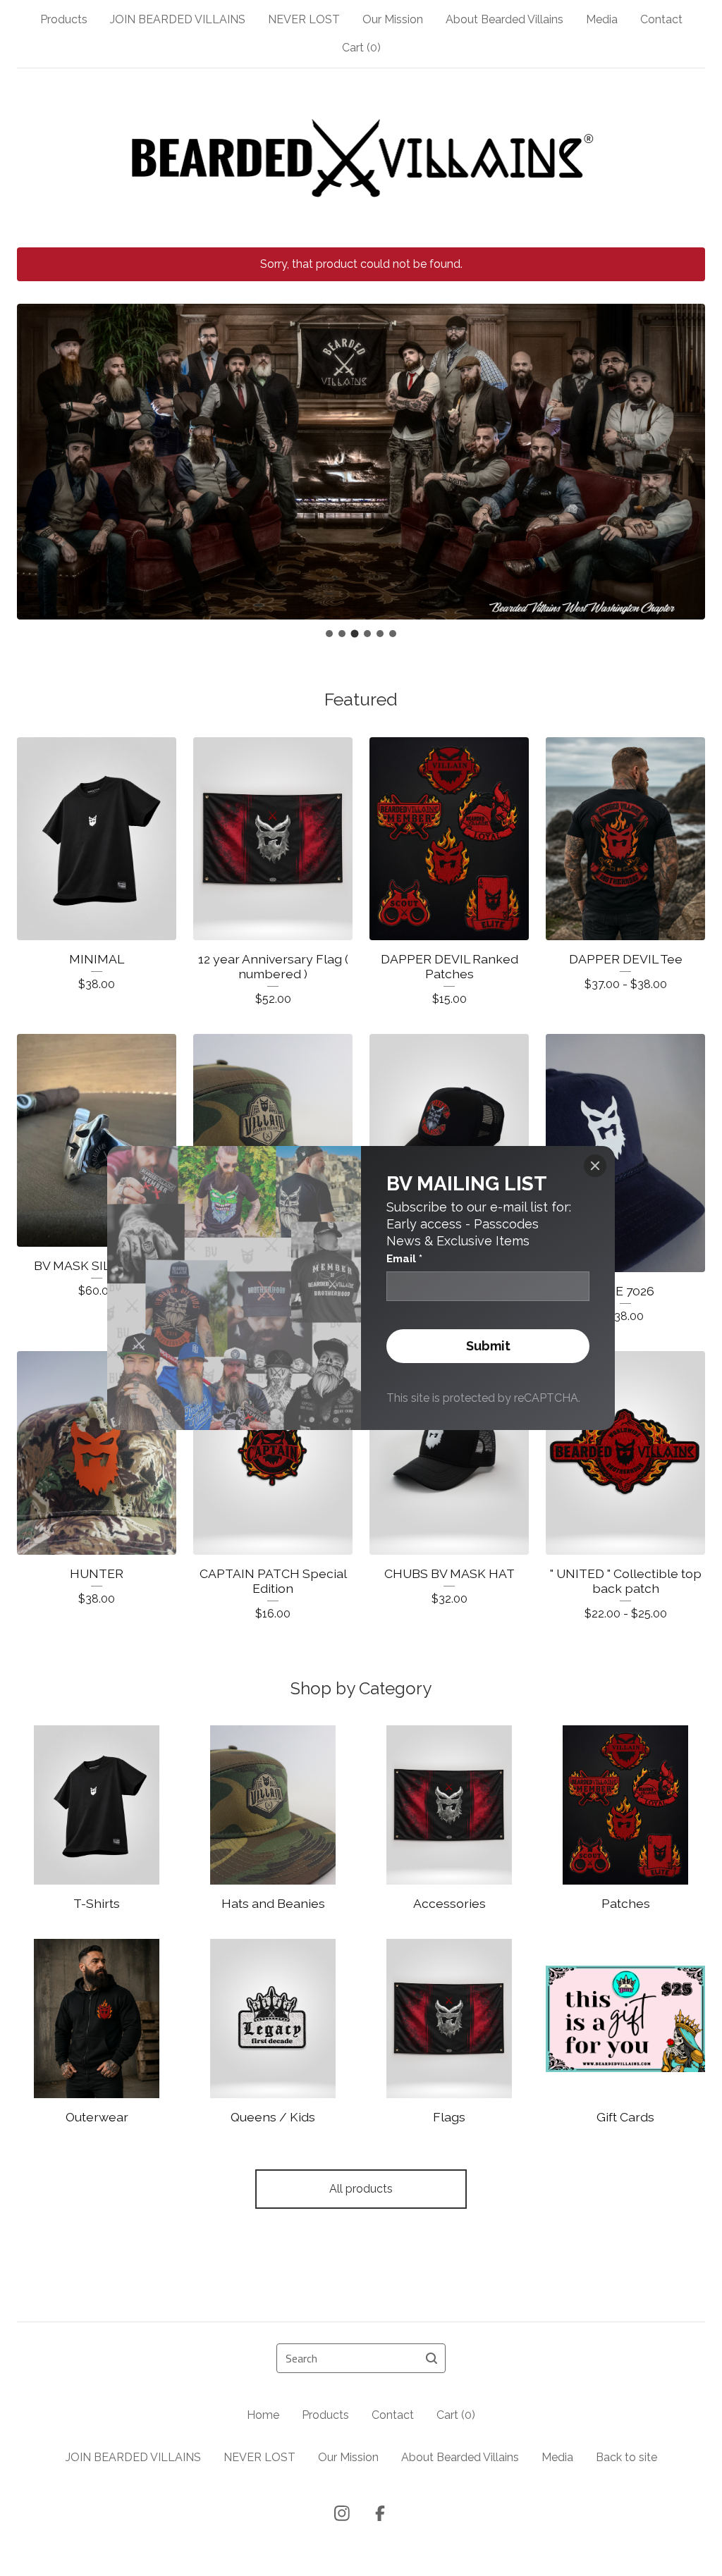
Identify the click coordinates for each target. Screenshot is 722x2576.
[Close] (595, 1166)
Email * (404, 1259)
